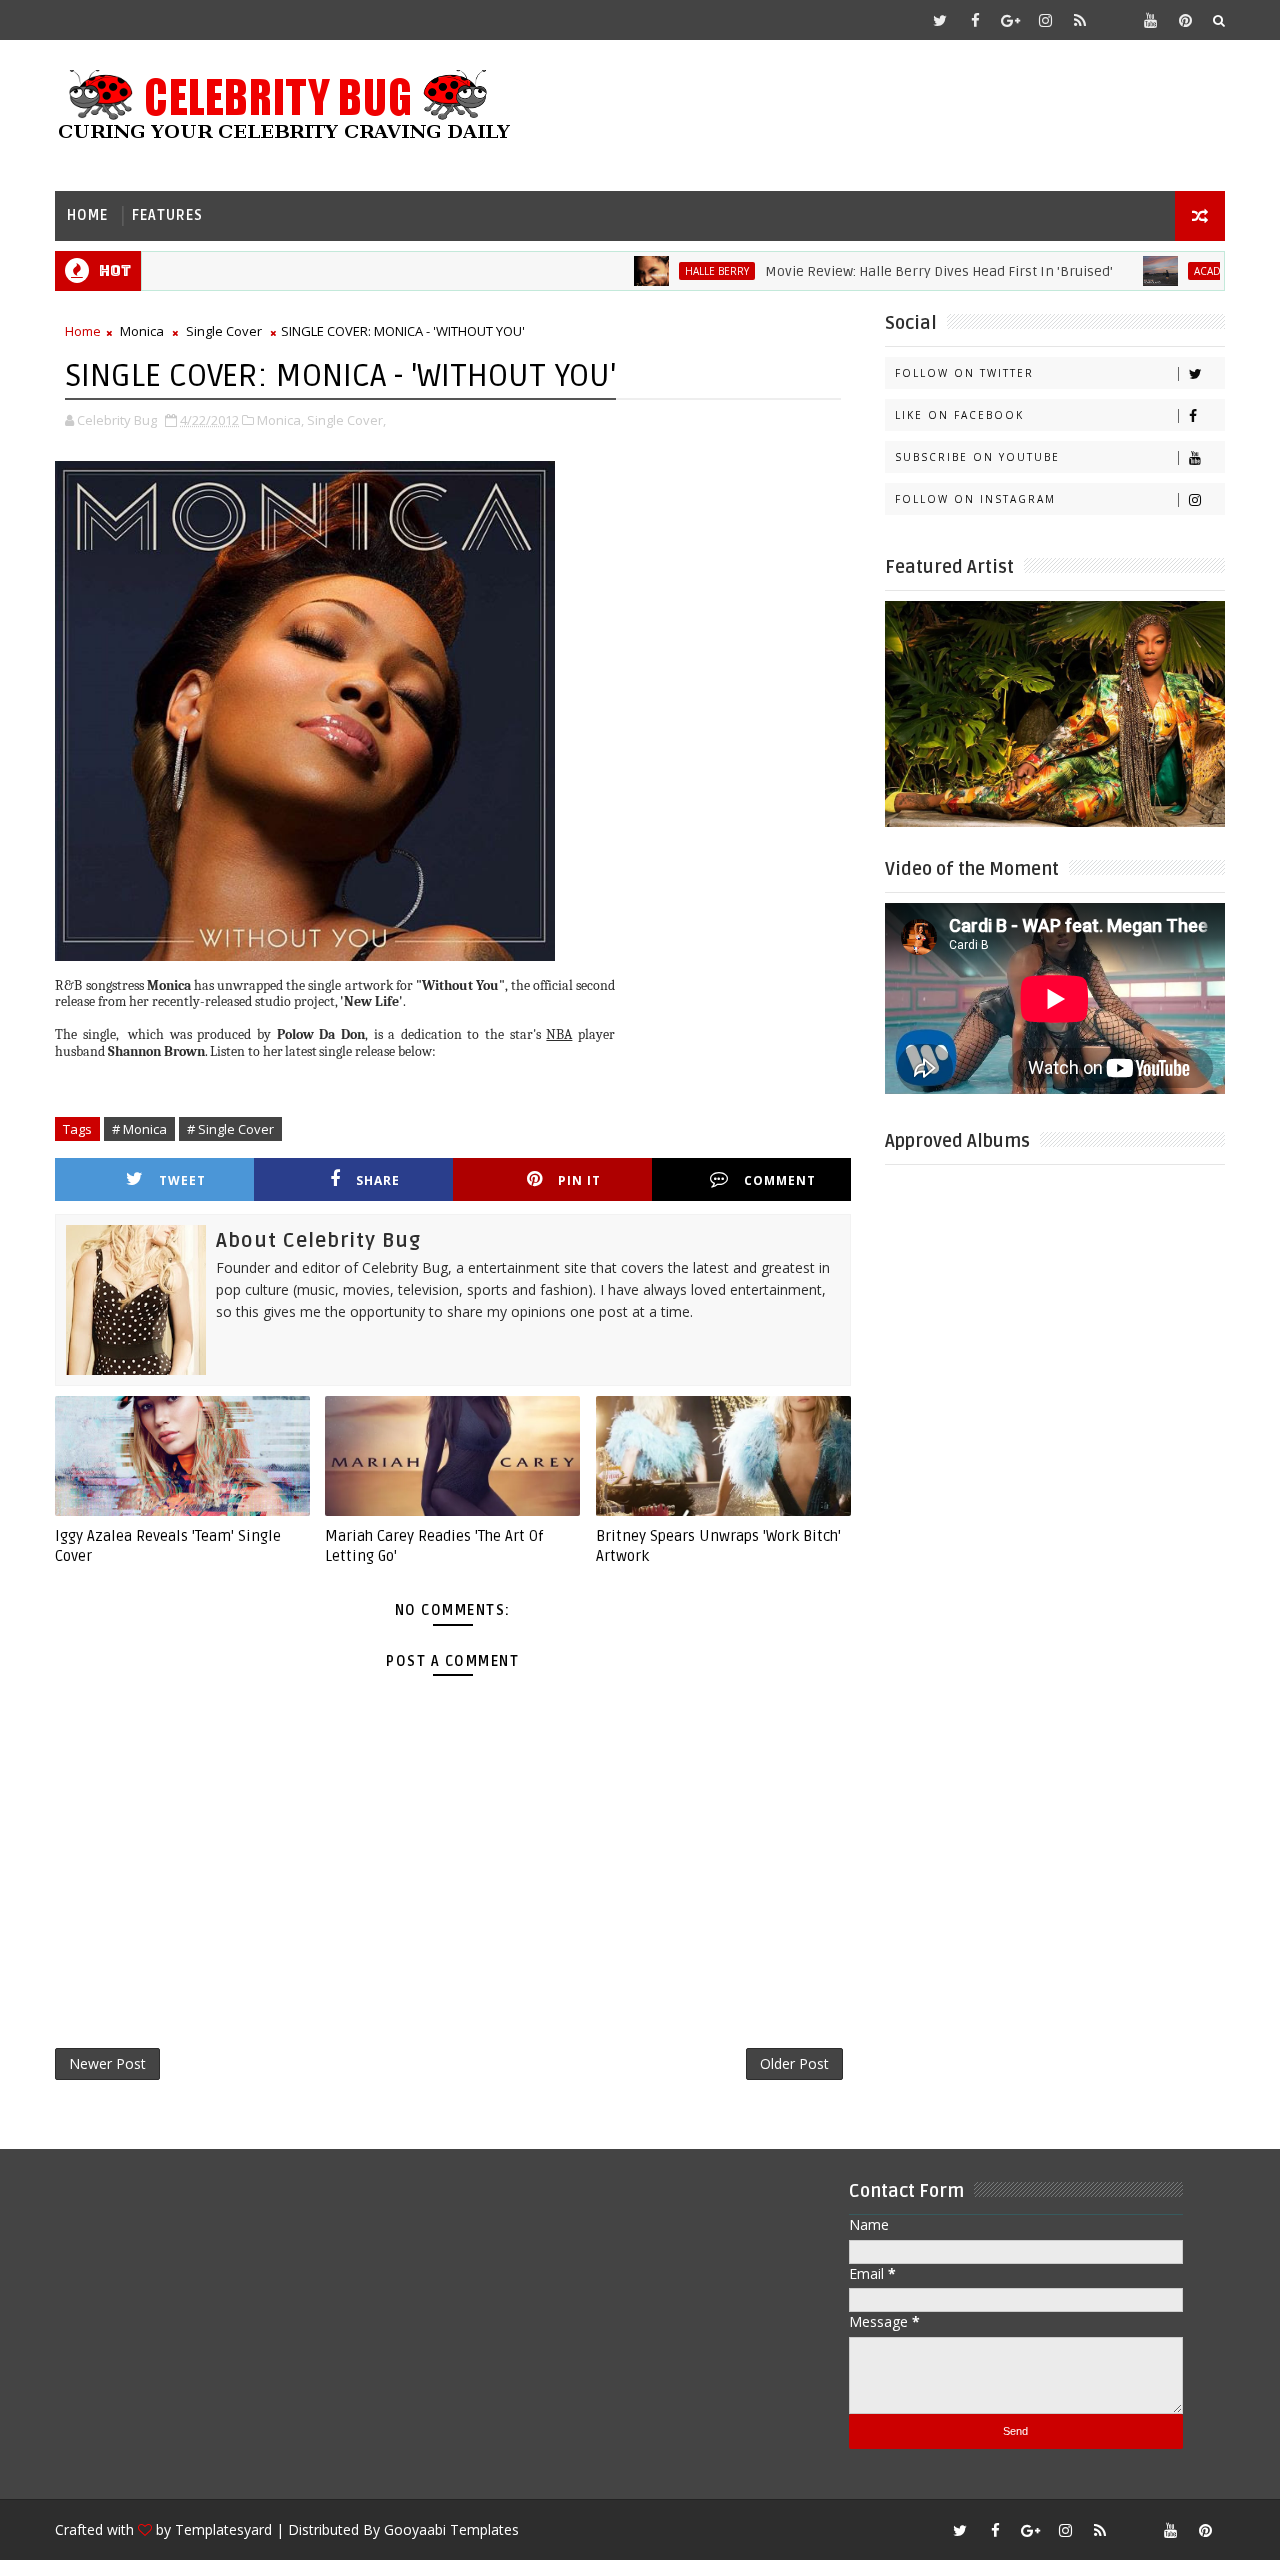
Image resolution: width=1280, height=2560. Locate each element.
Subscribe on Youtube (977, 457)
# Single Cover (230, 1129)
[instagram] (1045, 20)
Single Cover (224, 331)
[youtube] (1150, 20)
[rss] (1080, 20)
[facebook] (975, 20)
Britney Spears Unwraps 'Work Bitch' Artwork (718, 1546)
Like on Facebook (959, 415)
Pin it (579, 1180)
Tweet (182, 1180)
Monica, (280, 420)
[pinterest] (1185, 20)
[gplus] (1010, 20)
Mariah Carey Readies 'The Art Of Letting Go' (434, 1546)
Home (87, 215)
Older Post (794, 2063)
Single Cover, (346, 420)
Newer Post (107, 2063)
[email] (1115, 20)
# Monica (139, 1129)
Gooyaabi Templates (451, 2529)
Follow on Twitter (964, 373)
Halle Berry (671, 271)
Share (378, 1180)
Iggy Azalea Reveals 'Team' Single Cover (168, 1546)
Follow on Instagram (975, 499)
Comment (780, 1180)
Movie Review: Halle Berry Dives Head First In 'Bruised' (893, 271)
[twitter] (940, 20)
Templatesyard (223, 2529)
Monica (142, 331)
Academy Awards (1194, 271)
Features (167, 215)
